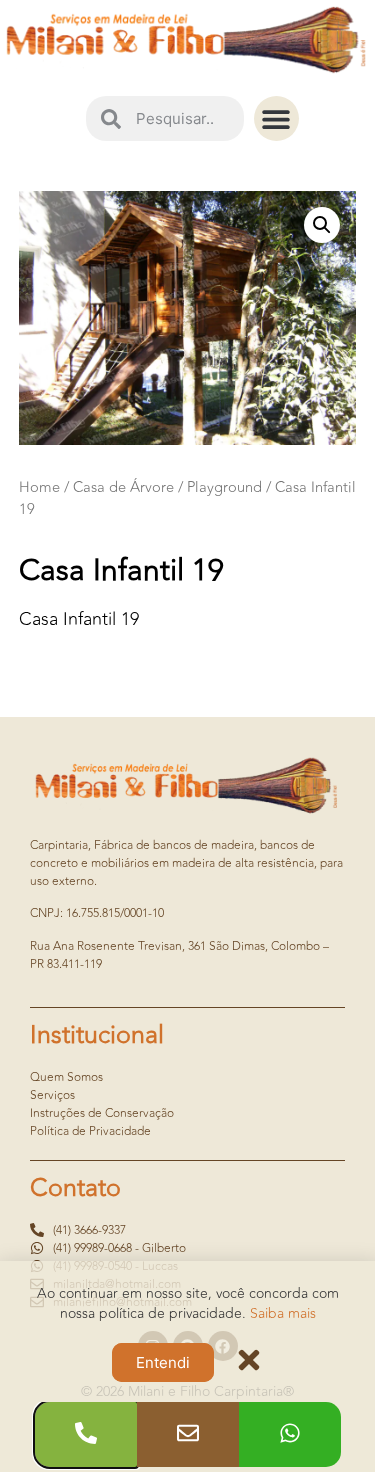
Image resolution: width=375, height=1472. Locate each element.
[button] (276, 118)
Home (39, 487)
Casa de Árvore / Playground (167, 487)
